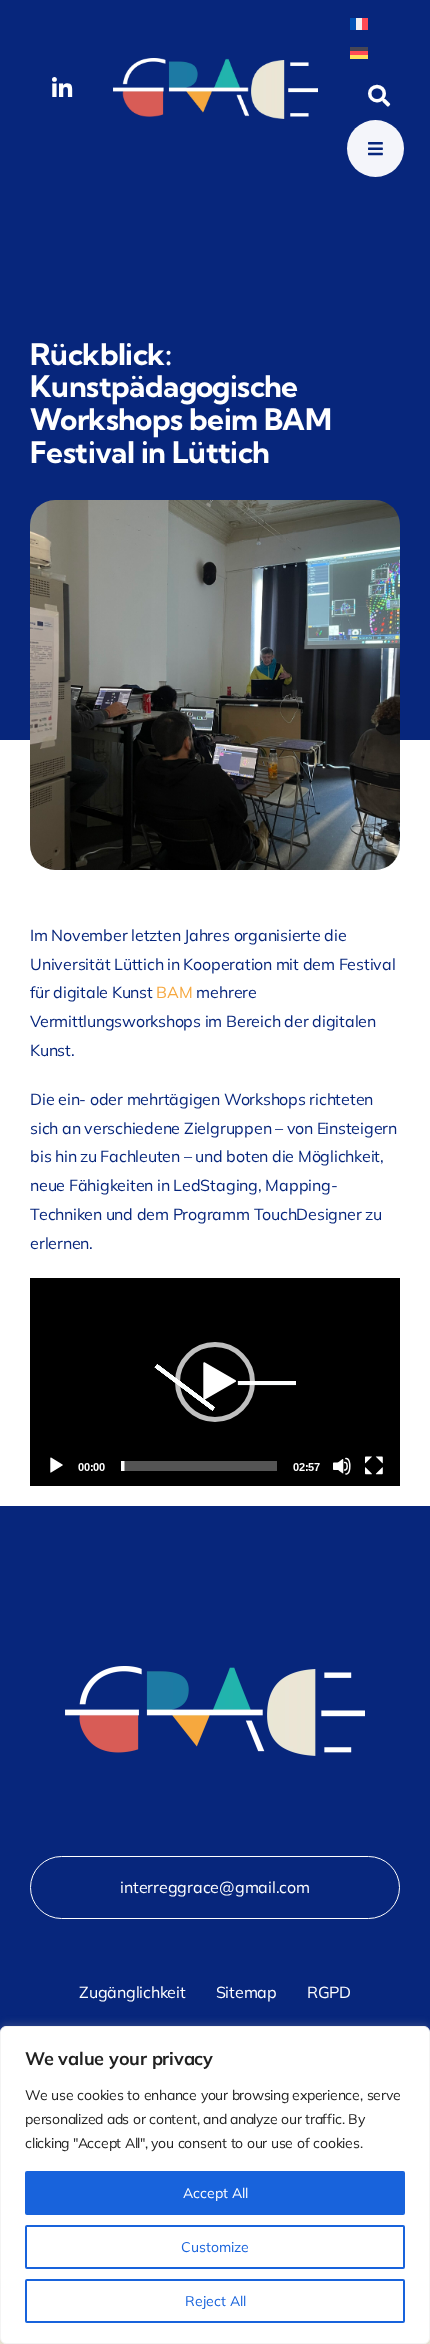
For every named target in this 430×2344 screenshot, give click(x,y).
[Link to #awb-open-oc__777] (375, 148)
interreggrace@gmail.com (214, 1887)
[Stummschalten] (342, 1466)
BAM (174, 992)
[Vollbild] (374, 1466)
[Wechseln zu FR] (359, 22)
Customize (215, 2247)
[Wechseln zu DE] (359, 51)
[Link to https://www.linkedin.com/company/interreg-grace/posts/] (62, 88)
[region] (215, 2185)
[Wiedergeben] (56, 1466)
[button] (215, 1382)
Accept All (215, 2193)
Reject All (215, 2301)
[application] (215, 1382)
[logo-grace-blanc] (215, 66)
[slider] (199, 1466)
